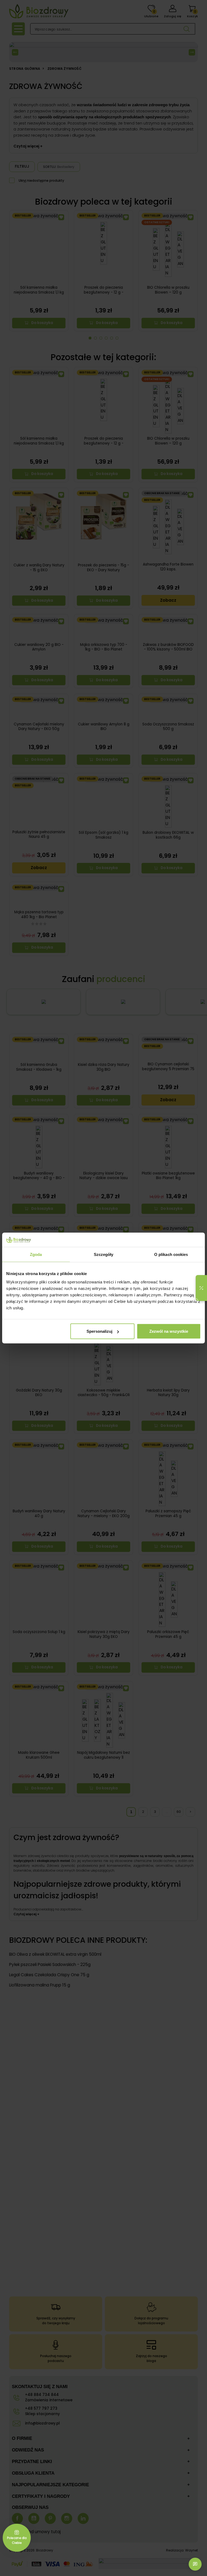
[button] (201, 1288)
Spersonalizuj (99, 1331)
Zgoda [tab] (36, 1254)
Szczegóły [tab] (104, 1254)
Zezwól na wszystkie (169, 1331)
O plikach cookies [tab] (171, 1254)
